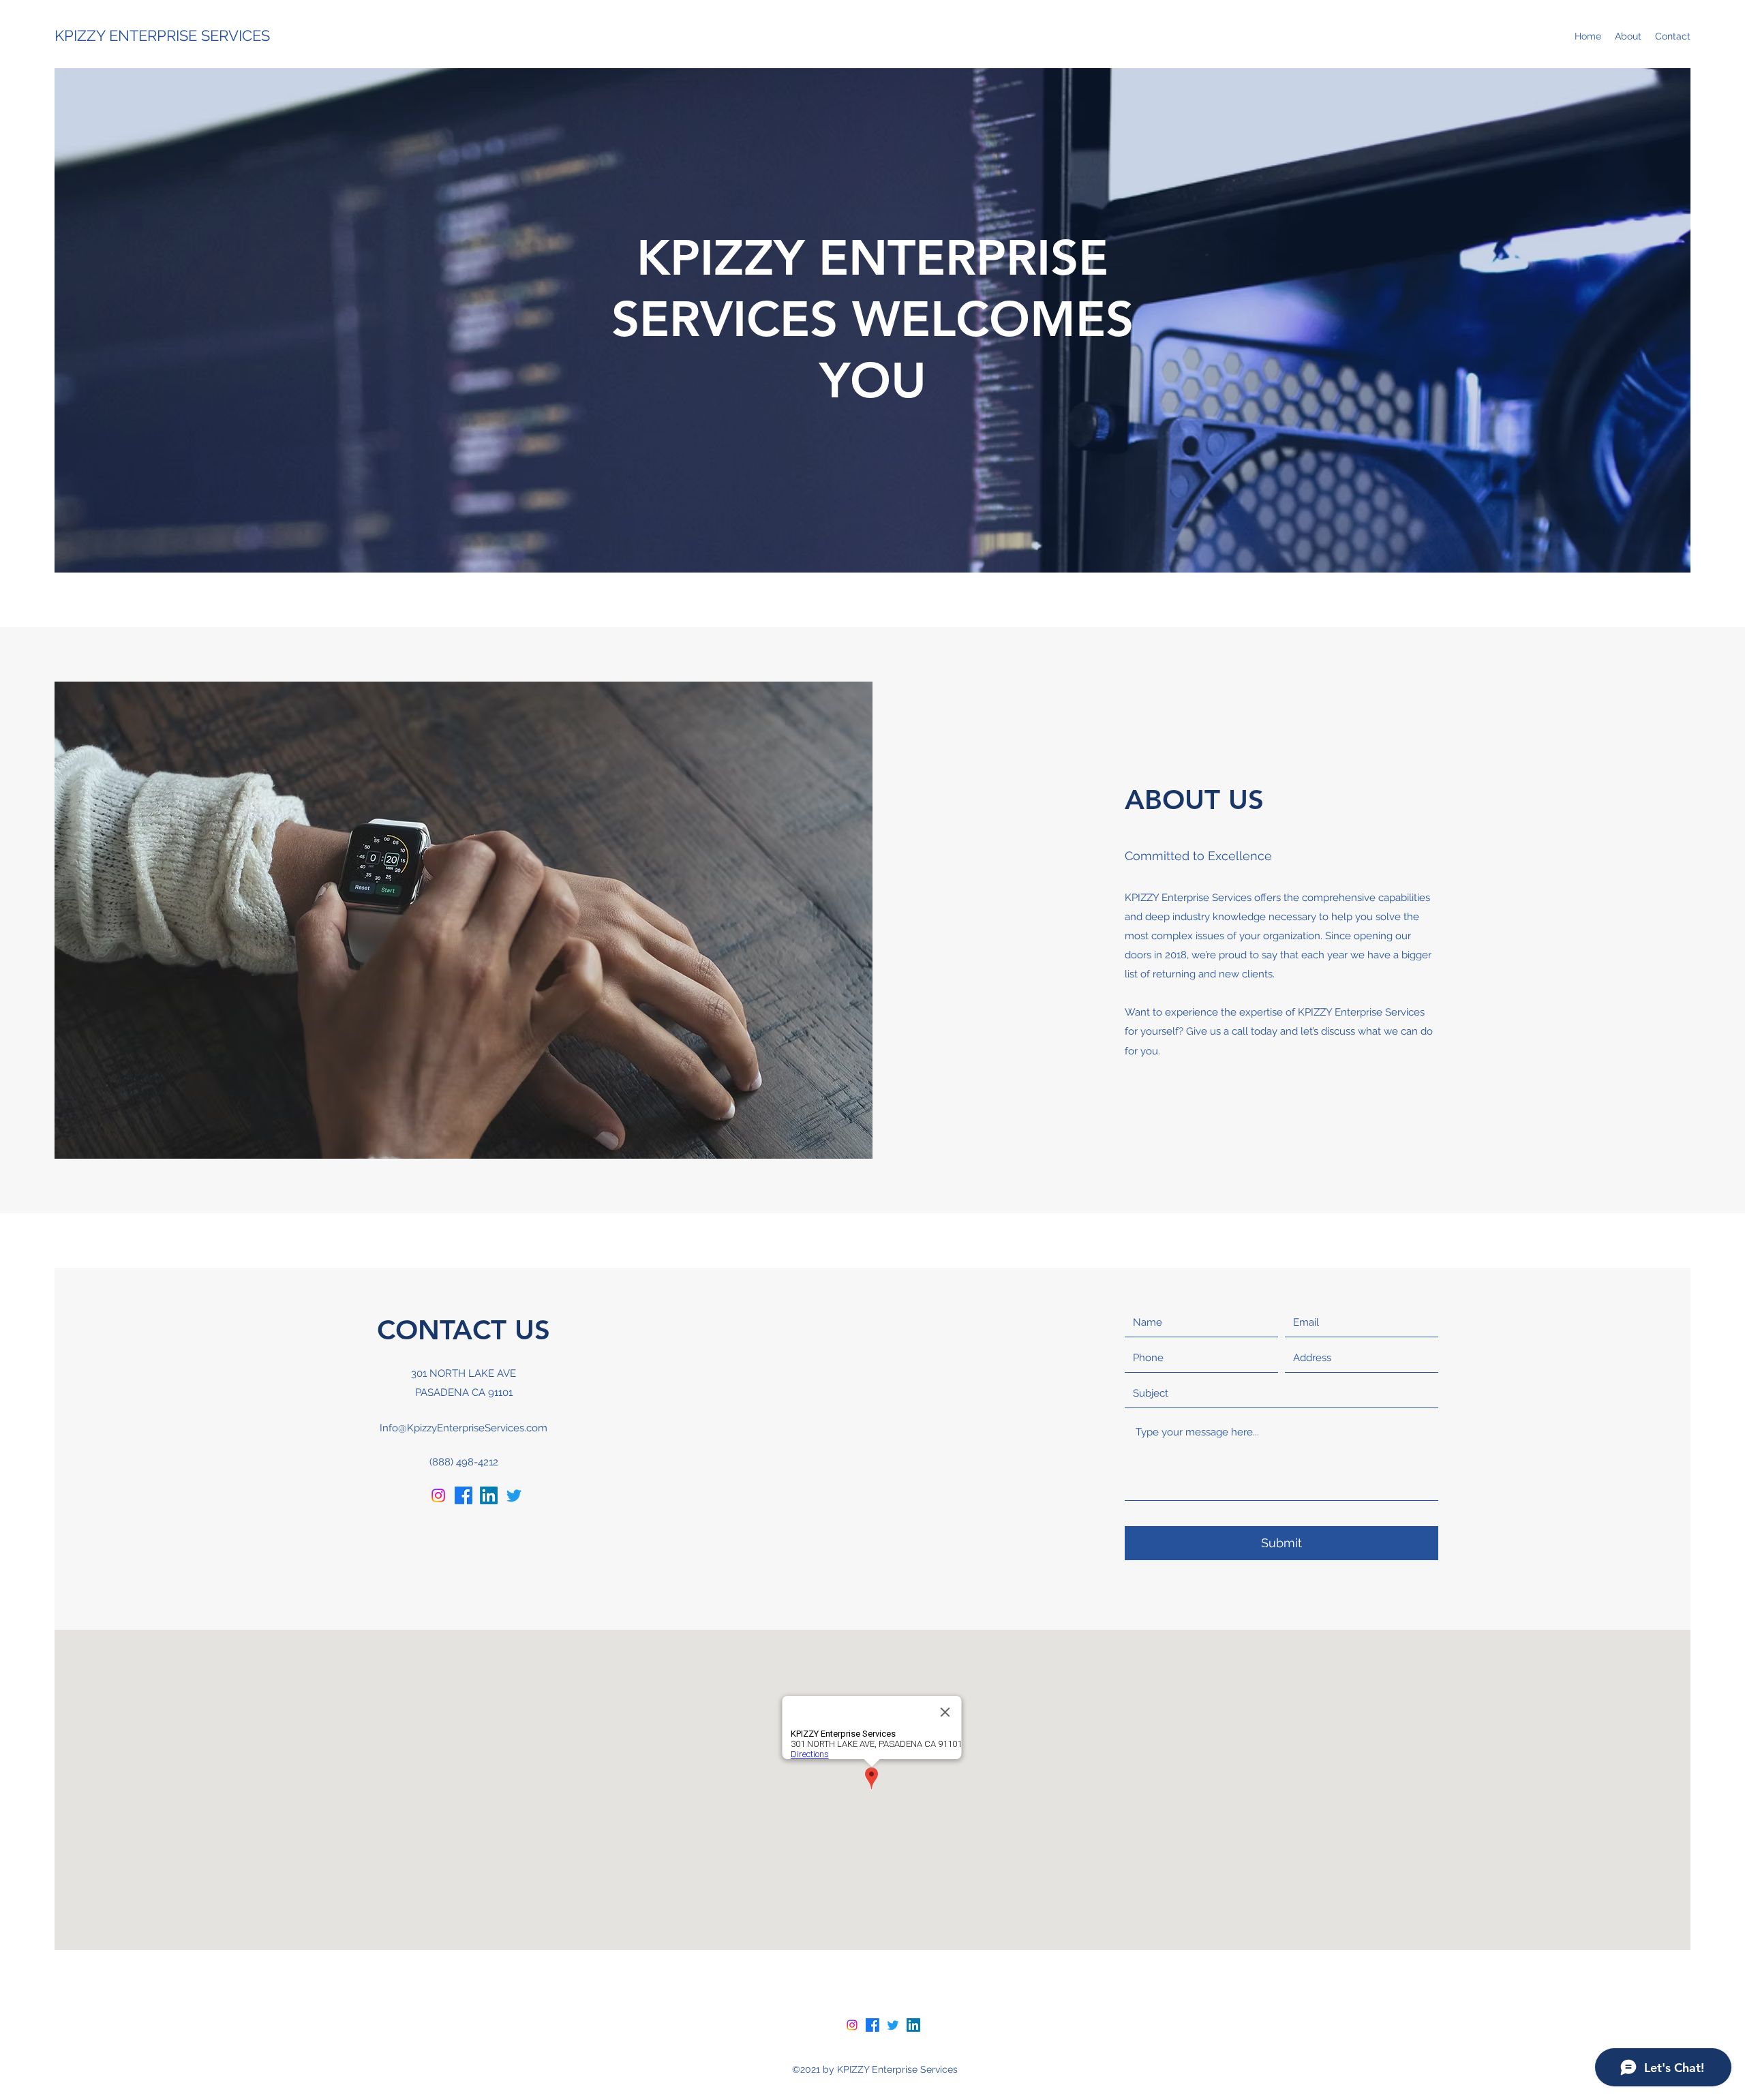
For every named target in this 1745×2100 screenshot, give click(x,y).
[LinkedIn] (489, 1495)
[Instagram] (438, 1495)
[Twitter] (514, 1495)
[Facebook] (464, 1495)
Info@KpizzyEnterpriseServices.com (464, 1428)
